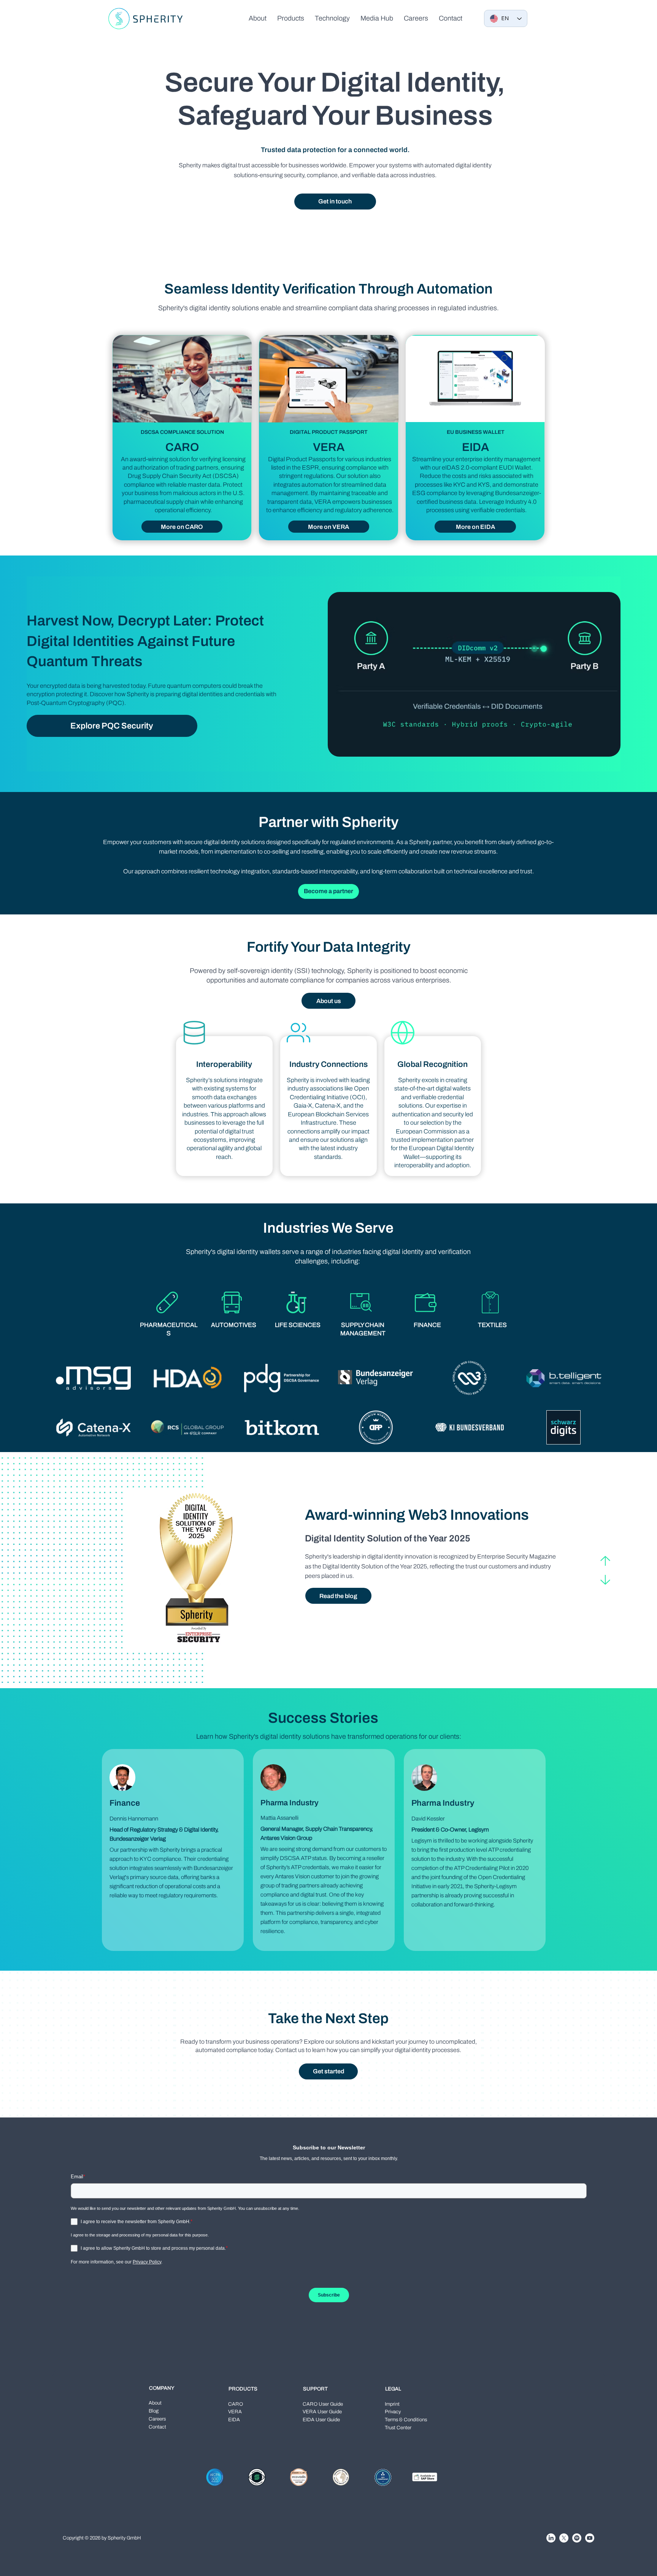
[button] (291, 18)
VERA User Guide (322, 2412)
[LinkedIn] (551, 2538)
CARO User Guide (323, 2404)
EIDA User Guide (321, 2420)
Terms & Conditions (406, 2420)
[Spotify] (577, 2538)
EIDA (234, 2420)
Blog (154, 2411)
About (155, 2403)
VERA (235, 2412)
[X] (564, 2538)
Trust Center (398, 2428)
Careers (157, 2419)
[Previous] (605, 1561)
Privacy (393, 2412)
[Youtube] (590, 2538)
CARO (236, 2404)
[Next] (605, 1580)
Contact (157, 2427)
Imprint (392, 2404)
